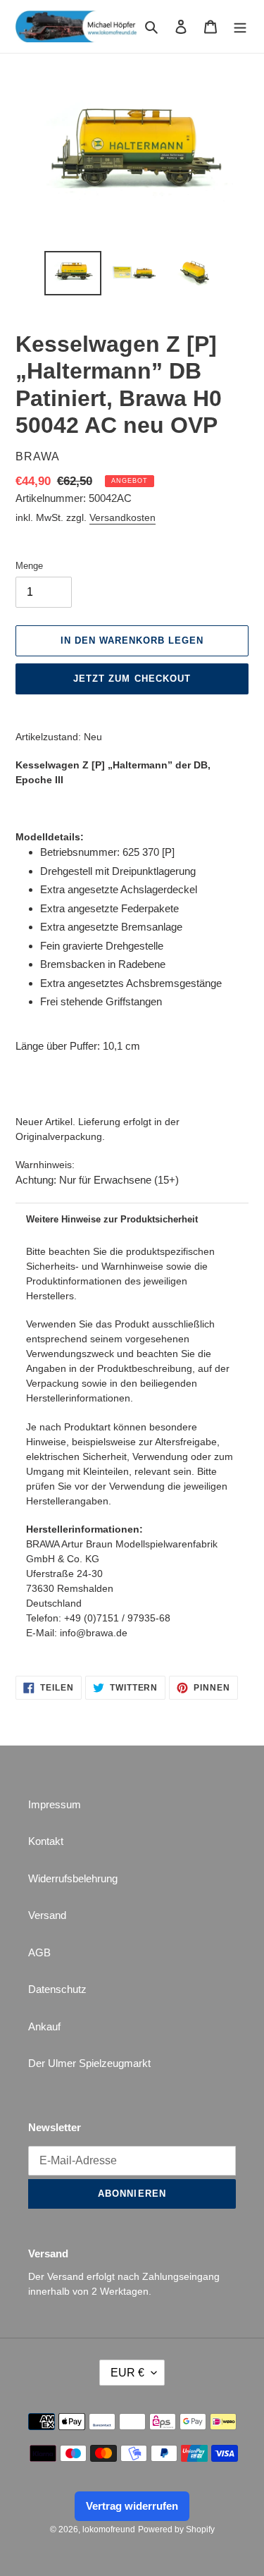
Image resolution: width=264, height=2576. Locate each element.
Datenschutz (57, 1989)
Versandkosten (122, 517)
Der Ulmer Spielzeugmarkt (89, 2063)
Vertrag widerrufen (132, 2506)
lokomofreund (109, 2529)
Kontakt (46, 1841)
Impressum (55, 1804)
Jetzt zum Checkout (132, 679)
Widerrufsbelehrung (73, 1878)
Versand (47, 1915)
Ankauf (44, 2026)
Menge (29, 566)
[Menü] (240, 26)
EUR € (127, 2373)
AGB (39, 1952)
